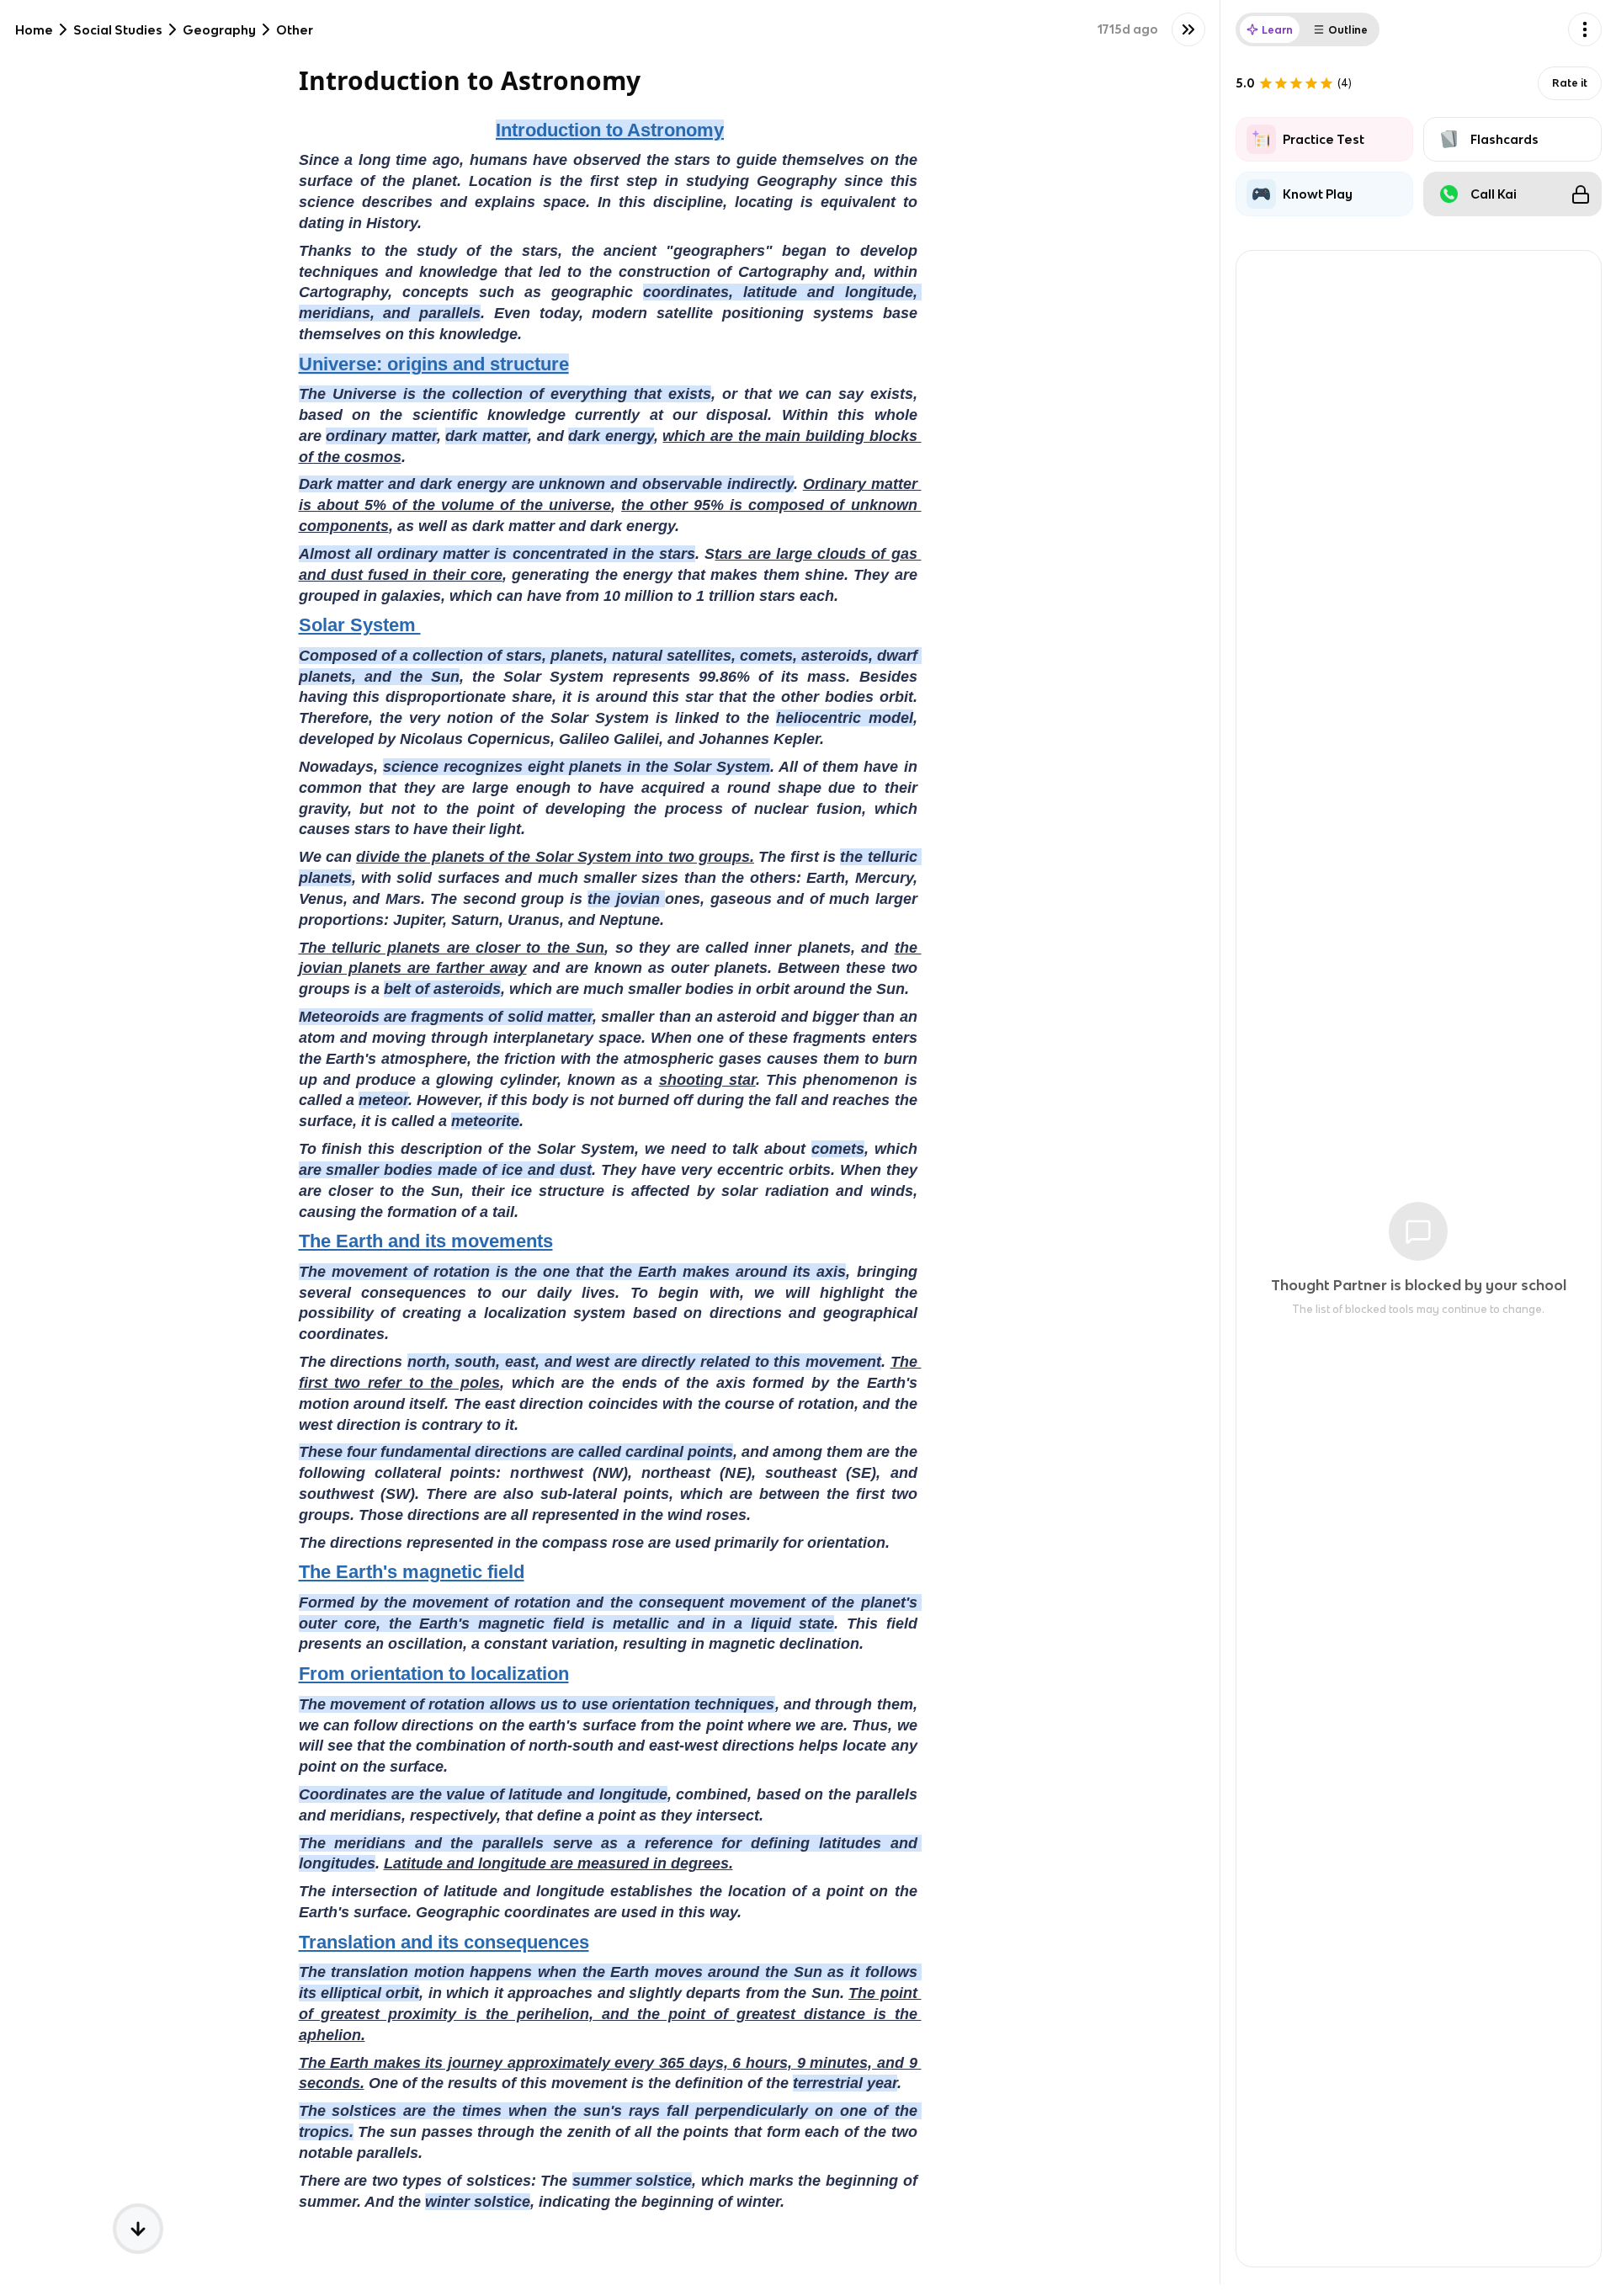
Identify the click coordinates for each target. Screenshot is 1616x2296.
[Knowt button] (1188, 29)
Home (34, 30)
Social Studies (118, 30)
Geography (219, 30)
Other (295, 30)
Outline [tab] (1348, 30)
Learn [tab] (1277, 30)
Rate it (1570, 83)
